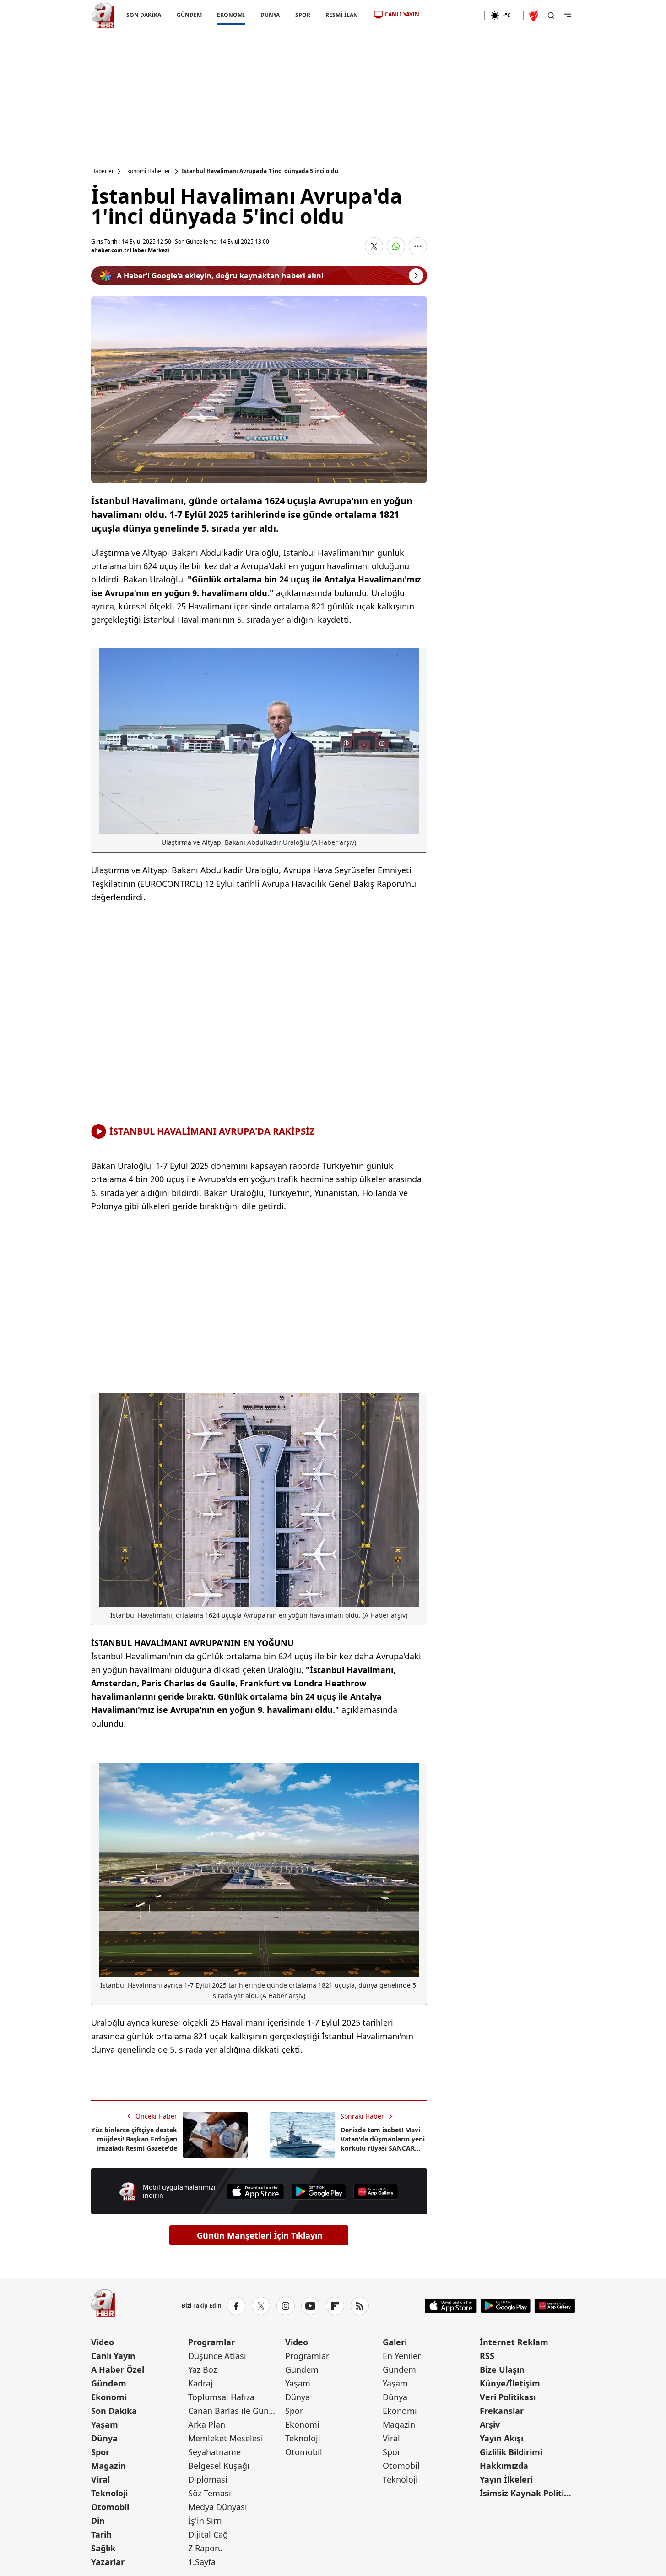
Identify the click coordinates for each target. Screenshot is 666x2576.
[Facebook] (236, 2306)
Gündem (109, 2383)
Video (103, 2342)
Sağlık (103, 2548)
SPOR (302, 15)
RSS (487, 2356)
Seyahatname (214, 2452)
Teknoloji (109, 2493)
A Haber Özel (118, 2369)
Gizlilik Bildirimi (511, 2452)
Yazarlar (108, 2562)
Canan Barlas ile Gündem (236, 2411)
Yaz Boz (203, 2369)
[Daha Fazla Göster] (418, 246)
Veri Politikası (508, 2397)
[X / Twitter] (261, 2306)
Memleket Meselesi (226, 2438)
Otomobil (110, 2507)
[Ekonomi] (455, 16)
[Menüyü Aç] (568, 16)
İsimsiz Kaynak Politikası (527, 2493)
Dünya (104, 2438)
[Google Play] (319, 2192)
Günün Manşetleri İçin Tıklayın (260, 2235)
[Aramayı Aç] (551, 16)
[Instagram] (286, 2306)
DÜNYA (270, 15)
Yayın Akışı (501, 2438)
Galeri (395, 2342)
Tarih (101, 2534)
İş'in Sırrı (205, 2521)
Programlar (211, 2342)
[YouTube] (310, 2306)
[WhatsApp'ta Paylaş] (396, 246)
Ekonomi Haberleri (148, 171)
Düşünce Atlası (217, 2356)
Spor (100, 2452)
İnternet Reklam (514, 2342)
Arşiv (490, 2424)
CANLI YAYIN (402, 14)
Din (98, 2521)
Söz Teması (210, 2493)
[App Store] (255, 2192)
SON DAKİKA (144, 15)
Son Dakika (114, 2411)
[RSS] (360, 2306)
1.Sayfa (202, 2562)
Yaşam (105, 2424)
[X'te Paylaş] (374, 246)
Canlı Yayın (113, 2356)
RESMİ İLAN (342, 15)
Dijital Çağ (208, 2534)
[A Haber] (103, 16)
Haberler (103, 171)
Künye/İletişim (510, 2383)
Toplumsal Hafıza (221, 2397)
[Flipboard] (335, 2306)
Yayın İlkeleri (506, 2479)
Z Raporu (206, 2548)
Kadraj (200, 2383)
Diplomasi (208, 2479)
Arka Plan (207, 2424)
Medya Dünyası (218, 2507)
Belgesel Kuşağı (219, 2466)
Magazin (108, 2466)
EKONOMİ (231, 15)
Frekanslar (502, 2411)
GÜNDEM (189, 15)
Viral (100, 2479)
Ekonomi (109, 2397)
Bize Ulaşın (502, 2369)
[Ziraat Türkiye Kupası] (535, 16)
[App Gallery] (376, 2192)
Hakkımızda (504, 2466)
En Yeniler (402, 2356)
